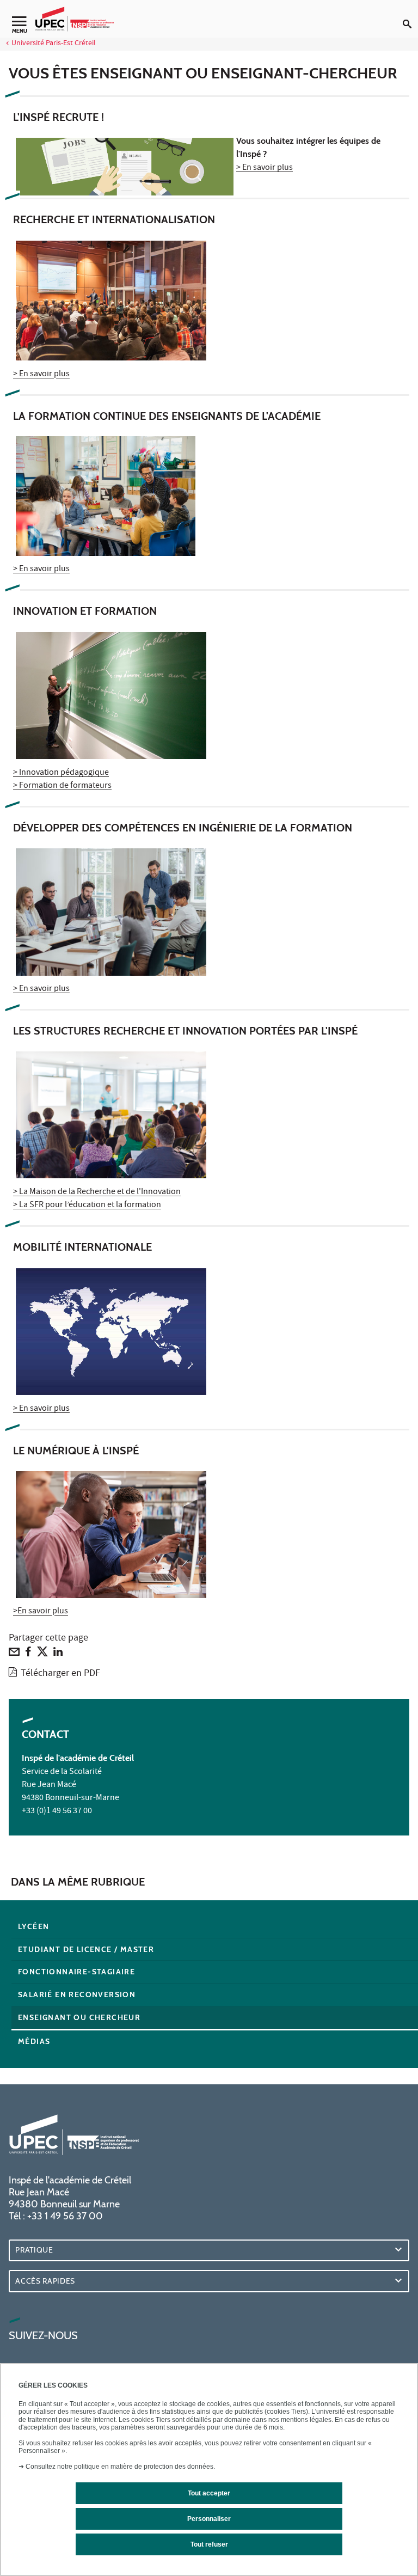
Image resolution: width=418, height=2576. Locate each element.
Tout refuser (209, 2544)
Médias (34, 2041)
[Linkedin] (58, 1654)
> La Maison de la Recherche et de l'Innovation (97, 1192)
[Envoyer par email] (14, 1654)
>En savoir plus (41, 1612)
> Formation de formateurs (62, 786)
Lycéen (33, 1926)
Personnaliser (209, 2519)
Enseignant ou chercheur (79, 2017)
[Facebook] (28, 1654)
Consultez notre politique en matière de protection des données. (120, 2467)
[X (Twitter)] (42, 1654)
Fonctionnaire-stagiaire (76, 1972)
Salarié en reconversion (77, 1994)
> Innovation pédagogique (61, 773)
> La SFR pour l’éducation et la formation (87, 1206)
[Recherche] (410, 15)
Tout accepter (209, 2493)
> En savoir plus (265, 168)
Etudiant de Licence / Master (86, 1949)
